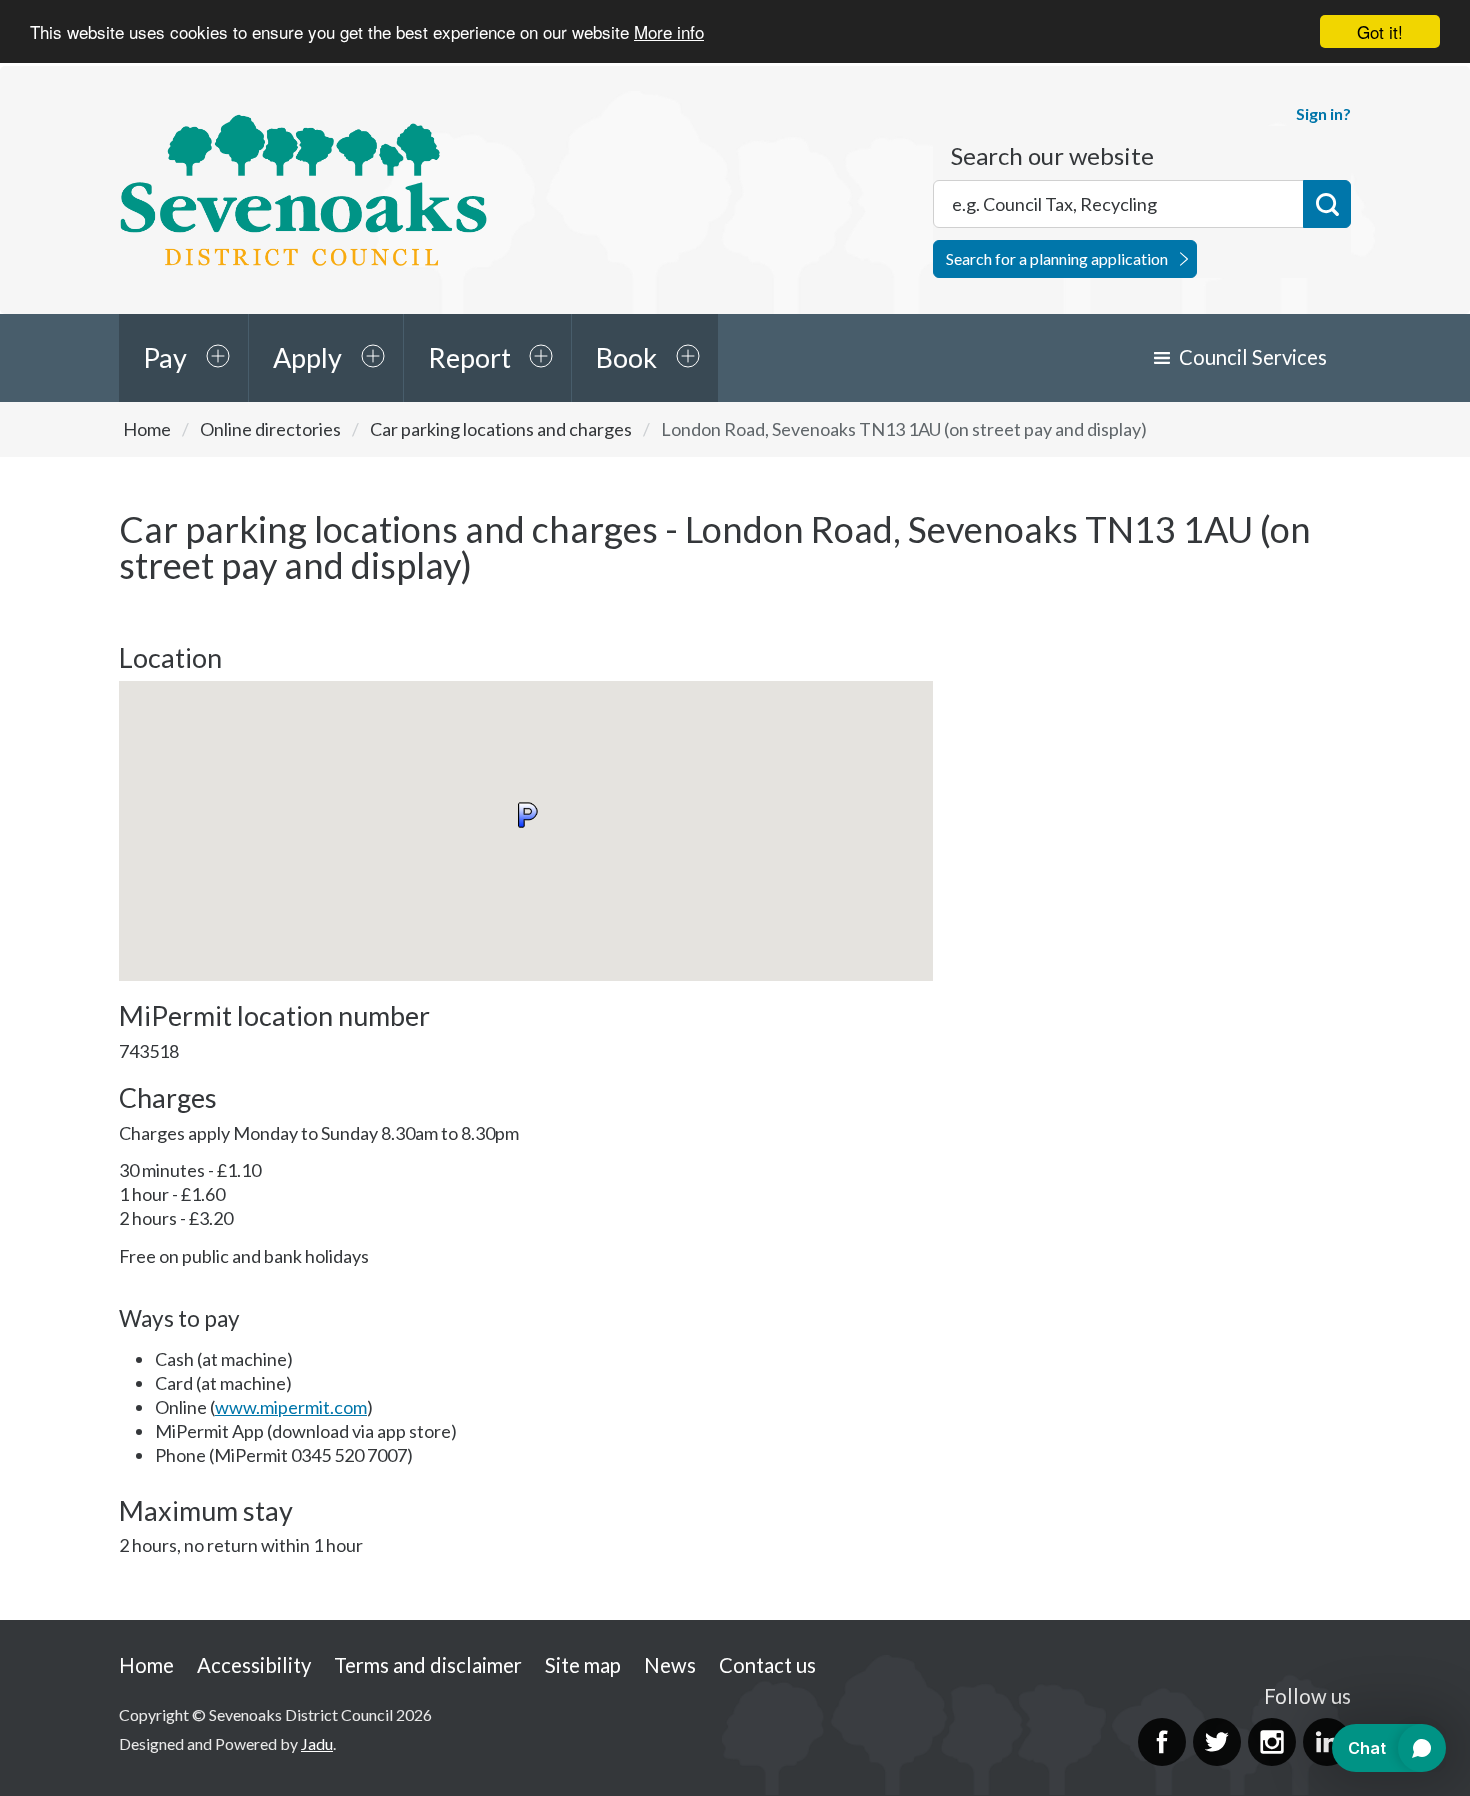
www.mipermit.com (291, 1407)
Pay (165, 357)
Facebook (1162, 1742)
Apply (307, 357)
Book (626, 357)
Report (469, 357)
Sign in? (1323, 113)
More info (669, 32)
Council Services (1253, 357)
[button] (526, 815)
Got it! (1380, 31)
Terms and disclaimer (428, 1665)
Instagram (1272, 1742)
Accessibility (254, 1665)
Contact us (767, 1665)
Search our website (1052, 156)
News (670, 1665)
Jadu (317, 1743)
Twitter (1217, 1742)
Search (1327, 204)
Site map (583, 1665)
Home (147, 429)
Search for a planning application (1057, 258)
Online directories (270, 429)
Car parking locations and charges (501, 429)
